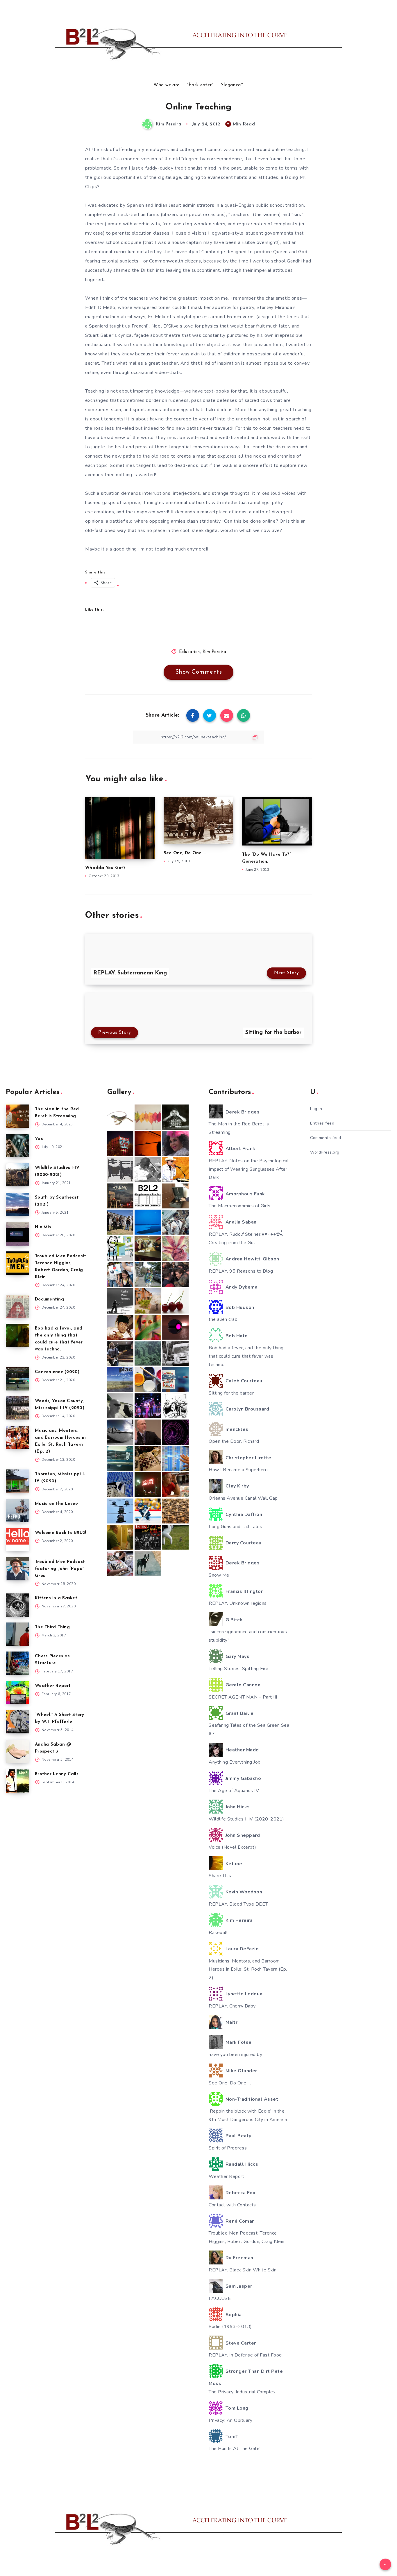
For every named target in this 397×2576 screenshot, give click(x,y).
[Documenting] (17, 1306)
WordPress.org (325, 1152)
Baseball (218, 1933)
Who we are (166, 85)
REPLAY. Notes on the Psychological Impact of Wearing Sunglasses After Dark (249, 1169)
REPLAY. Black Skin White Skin (243, 2270)
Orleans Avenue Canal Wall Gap (243, 1498)
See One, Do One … (185, 853)
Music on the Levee (57, 1504)
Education (189, 652)
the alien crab (223, 1319)
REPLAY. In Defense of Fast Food (245, 2355)
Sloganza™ (232, 85)
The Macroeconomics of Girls (240, 1206)
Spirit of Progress (228, 2148)
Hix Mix (43, 1227)
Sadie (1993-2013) (230, 2327)
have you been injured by (235, 2055)
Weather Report (53, 1686)
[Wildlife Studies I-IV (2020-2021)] (17, 1175)
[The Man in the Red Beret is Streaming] (17, 1116)
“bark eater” (200, 85)
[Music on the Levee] (17, 1511)
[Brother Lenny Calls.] (17, 1781)
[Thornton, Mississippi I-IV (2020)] (17, 1481)
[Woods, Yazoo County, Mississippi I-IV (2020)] (17, 1408)
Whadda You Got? (105, 868)
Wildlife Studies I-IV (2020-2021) (246, 1819)
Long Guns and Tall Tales (235, 1527)
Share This (220, 1876)
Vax (39, 1139)
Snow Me (219, 1575)
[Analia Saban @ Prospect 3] (17, 1751)
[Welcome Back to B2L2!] (17, 1540)
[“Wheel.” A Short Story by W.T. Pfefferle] (17, 1722)
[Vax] (17, 1146)
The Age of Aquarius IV (234, 1791)
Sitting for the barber (231, 1393)
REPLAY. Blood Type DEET (238, 1904)
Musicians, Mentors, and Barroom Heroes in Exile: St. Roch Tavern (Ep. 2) (248, 1969)
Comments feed (326, 1138)
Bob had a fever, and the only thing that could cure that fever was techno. (246, 1356)
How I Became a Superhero (238, 1470)
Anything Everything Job (235, 1762)
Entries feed (322, 1123)
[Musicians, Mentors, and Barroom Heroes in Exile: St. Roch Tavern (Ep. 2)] (17, 1438)
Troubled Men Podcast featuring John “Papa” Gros (60, 1569)
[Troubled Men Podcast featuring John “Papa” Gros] (17, 1569)
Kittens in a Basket (56, 1598)
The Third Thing (52, 1627)
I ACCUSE (220, 2298)
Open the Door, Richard (234, 1441)
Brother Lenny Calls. (57, 1774)
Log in (316, 1109)
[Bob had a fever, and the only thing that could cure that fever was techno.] (17, 1335)
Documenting (49, 1299)
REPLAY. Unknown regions (238, 1603)
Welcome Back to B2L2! (60, 1533)
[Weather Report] (17, 1693)
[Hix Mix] (17, 1234)
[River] (148, 1222)
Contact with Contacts (232, 2205)
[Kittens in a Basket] (17, 1605)
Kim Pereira (214, 652)
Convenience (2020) (57, 1372)
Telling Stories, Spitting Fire (238, 1669)
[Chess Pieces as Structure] (17, 1663)
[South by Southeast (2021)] (17, 1204)
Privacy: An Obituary (230, 2420)
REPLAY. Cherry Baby (232, 2006)
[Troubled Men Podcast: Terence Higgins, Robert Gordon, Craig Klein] (17, 1263)
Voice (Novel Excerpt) (233, 1847)
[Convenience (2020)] (17, 1379)
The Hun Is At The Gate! (235, 2449)
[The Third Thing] (17, 1634)
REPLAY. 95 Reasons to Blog (241, 1271)
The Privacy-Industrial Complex (242, 2392)
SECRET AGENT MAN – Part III (243, 1697)
